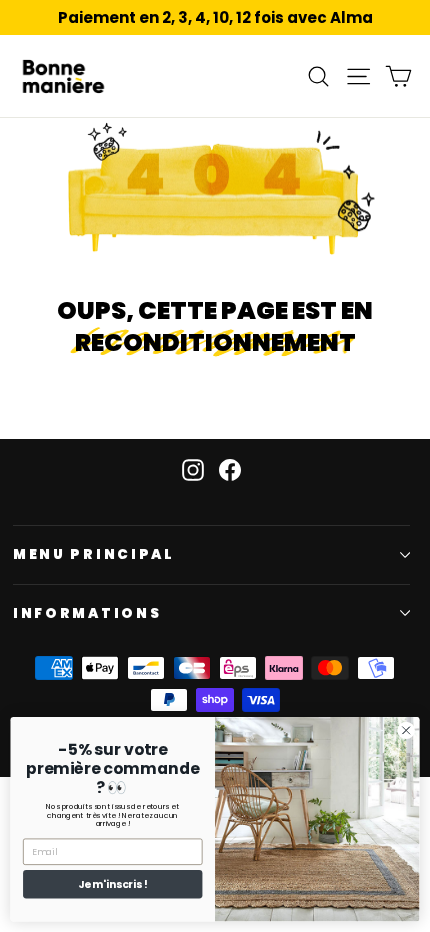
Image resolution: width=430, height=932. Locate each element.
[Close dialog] (406, 730)
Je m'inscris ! (113, 884)
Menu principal (94, 554)
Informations (87, 613)
